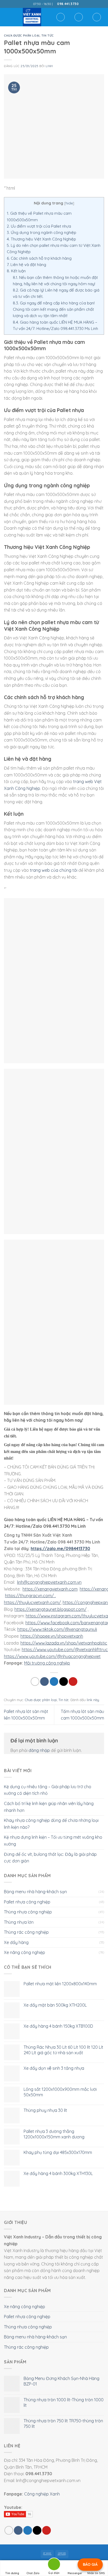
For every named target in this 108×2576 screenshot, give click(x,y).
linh (49, 66)
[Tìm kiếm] (61, 17)
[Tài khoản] (79, 17)
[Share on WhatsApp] (35, 1682)
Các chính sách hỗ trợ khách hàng (39, 258)
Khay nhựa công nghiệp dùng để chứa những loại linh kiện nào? (51, 1824)
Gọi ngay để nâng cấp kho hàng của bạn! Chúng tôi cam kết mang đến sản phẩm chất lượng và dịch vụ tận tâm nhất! (54, 309)
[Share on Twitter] (54, 1682)
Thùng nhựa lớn (19, 1922)
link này (93, 1700)
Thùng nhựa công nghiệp (28, 1912)
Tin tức (48, 36)
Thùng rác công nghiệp (26, 1932)
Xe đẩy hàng (16, 1942)
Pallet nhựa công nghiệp (27, 1902)
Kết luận (16, 271)
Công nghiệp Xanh (42, 2494)
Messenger (75, 2573)
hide (69, 203)
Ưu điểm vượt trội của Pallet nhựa (39, 226)
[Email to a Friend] (64, 1682)
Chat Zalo (33, 2573)
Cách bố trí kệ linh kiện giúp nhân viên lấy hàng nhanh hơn (49, 1807)
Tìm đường (12, 2573)
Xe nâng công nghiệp (25, 1952)
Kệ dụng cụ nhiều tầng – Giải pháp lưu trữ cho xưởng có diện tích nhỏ (48, 1790)
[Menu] (7, 17)
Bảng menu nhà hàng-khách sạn (35, 1892)
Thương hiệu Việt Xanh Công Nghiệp (41, 239)
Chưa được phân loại (22, 36)
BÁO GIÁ (90, 2564)
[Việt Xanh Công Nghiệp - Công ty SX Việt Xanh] (32, 17)
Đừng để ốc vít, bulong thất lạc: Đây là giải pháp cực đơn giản (50, 1858)
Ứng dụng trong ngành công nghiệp (42, 232)
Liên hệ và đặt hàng (26, 265)
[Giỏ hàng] (97, 17)
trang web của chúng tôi (54, 870)
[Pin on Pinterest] (73, 1682)
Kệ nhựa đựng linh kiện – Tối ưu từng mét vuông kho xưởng (53, 1841)
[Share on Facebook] (44, 1682)
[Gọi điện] (54, 2565)
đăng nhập (39, 1750)
